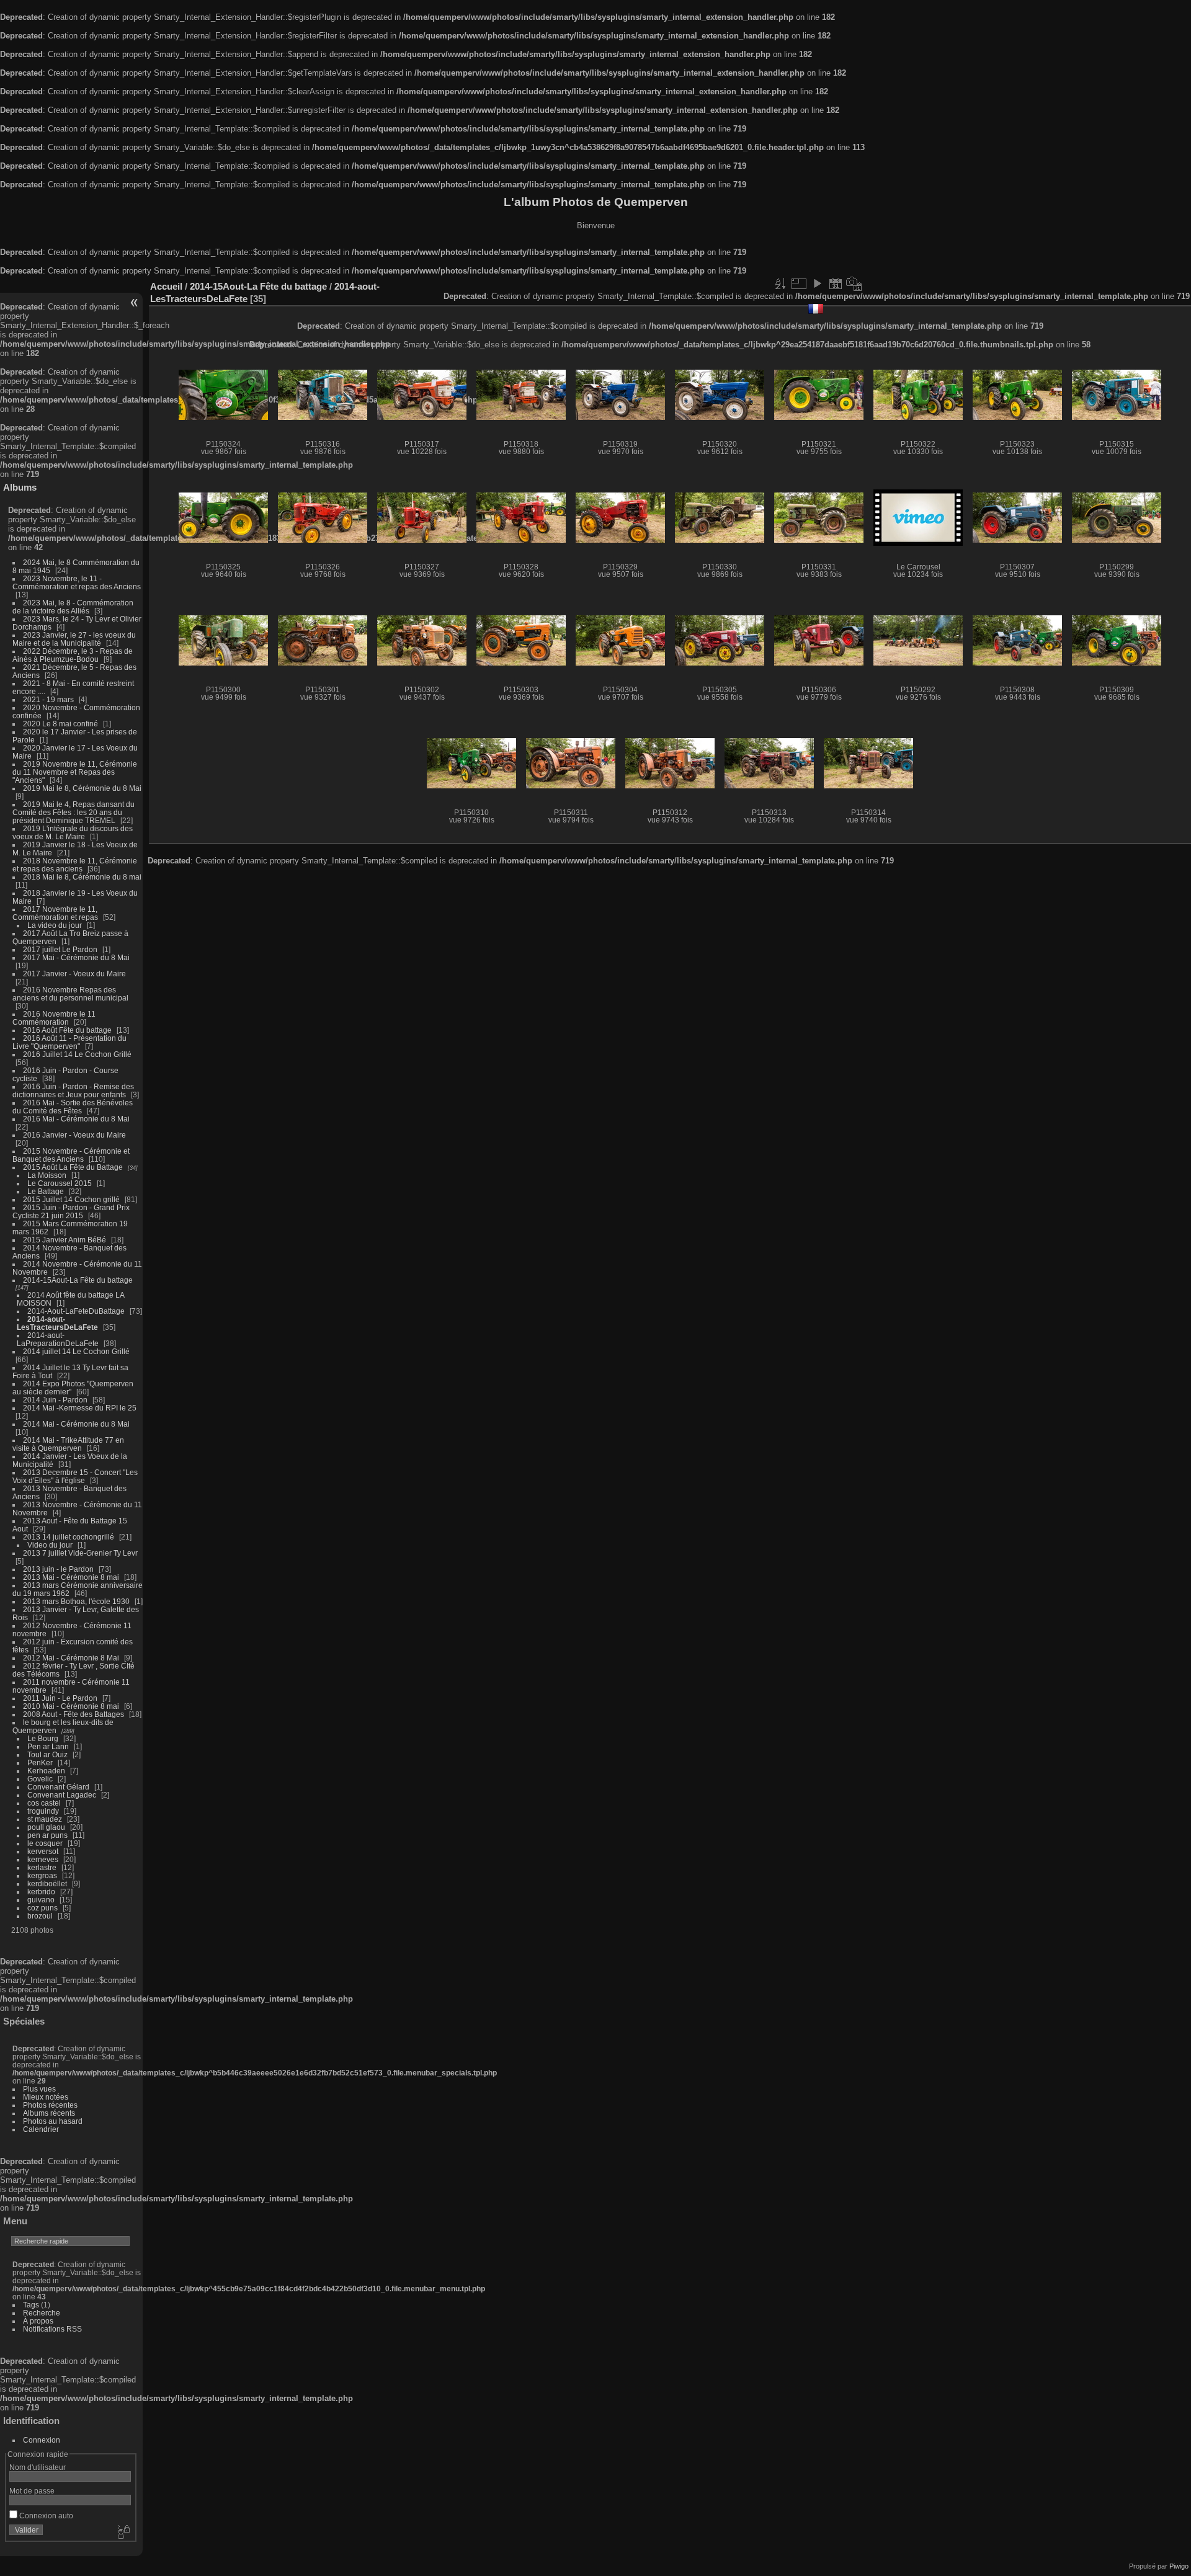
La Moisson (47, 1175)
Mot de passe (32, 2491)
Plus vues (39, 2089)
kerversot (43, 1851)
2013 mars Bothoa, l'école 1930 (76, 1601)
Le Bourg (43, 1738)
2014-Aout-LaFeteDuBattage (76, 1311)
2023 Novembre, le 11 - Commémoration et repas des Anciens (77, 582)
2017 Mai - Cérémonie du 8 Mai (76, 957)
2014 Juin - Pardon (55, 1400)
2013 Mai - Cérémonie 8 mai (71, 1577)
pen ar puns (47, 1835)
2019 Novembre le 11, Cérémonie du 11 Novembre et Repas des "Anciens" (75, 772)
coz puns (42, 1908)
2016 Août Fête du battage (67, 1030)
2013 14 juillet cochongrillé (69, 1537)
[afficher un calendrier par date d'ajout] (836, 283)
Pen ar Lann (48, 1746)
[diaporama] (817, 283)
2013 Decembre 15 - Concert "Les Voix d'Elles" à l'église (75, 1476)
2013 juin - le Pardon (58, 1569)
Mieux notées (46, 2097)
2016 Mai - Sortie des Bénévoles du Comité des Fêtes (73, 1107)
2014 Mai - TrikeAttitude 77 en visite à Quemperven (68, 1444)
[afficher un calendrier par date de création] (854, 283)
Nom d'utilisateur (38, 2467)
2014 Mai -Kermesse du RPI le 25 (80, 1408)
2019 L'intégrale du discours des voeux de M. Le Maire (73, 832)
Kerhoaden (46, 1771)
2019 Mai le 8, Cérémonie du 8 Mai (82, 788)
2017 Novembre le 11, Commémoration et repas (55, 913)
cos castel (44, 1803)
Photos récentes (50, 2105)
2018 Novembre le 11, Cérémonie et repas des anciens (75, 865)
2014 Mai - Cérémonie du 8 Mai (76, 1424)
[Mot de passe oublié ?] (123, 2533)
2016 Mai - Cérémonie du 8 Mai (76, 1119)
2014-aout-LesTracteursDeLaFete (57, 1323)
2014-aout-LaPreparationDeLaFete (58, 1339)
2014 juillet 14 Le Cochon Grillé (76, 1351)
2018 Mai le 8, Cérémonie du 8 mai (82, 877)
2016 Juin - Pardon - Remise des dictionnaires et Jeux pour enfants (73, 1090)
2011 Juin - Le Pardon (60, 1698)
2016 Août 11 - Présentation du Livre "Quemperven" (69, 1042)
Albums (20, 487)
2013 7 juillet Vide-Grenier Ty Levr (80, 1553)
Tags (31, 2305)
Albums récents (49, 2113)
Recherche (42, 2313)
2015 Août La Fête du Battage (73, 1167)
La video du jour (55, 925)
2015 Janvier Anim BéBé (65, 1240)
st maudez (45, 1819)
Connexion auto (45, 2516)
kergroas (42, 1875)
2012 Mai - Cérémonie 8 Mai (71, 1658)
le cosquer (45, 1843)
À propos (38, 2321)
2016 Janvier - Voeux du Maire (74, 1135)
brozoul (40, 1916)
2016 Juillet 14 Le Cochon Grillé (77, 1054)
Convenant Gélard (58, 1787)
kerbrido (41, 1892)
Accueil (166, 286)
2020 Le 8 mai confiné (60, 724)
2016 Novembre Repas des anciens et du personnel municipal (70, 994)
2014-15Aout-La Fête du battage (78, 1280)
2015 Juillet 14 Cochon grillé (71, 1199)
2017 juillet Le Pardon (60, 949)
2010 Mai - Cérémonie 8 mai (71, 1706)
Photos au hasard (53, 2121)
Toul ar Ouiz (47, 1754)
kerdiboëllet (47, 1883)
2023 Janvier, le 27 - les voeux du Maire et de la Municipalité (74, 639)
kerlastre (42, 1867)
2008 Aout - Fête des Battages (74, 1714)
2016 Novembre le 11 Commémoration (54, 1018)
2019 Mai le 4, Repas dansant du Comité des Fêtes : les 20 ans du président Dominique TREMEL (74, 812)
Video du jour (50, 1545)
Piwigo (1179, 2566)
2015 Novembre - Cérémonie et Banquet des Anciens (71, 1155)
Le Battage (46, 1191)
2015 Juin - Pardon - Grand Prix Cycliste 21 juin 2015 (71, 1211)
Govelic (40, 1779)
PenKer (40, 1763)
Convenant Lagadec (62, 1795)
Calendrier (41, 2129)
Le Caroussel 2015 (60, 1183)
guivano (41, 1900)
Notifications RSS (52, 2329)
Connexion (42, 2440)
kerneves (43, 1859)
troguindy (43, 1811)
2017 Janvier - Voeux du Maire (74, 974)
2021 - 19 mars (48, 699)
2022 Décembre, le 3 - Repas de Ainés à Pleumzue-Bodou (73, 655)
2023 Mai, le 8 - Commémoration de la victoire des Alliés (73, 607)
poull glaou (46, 1827)
